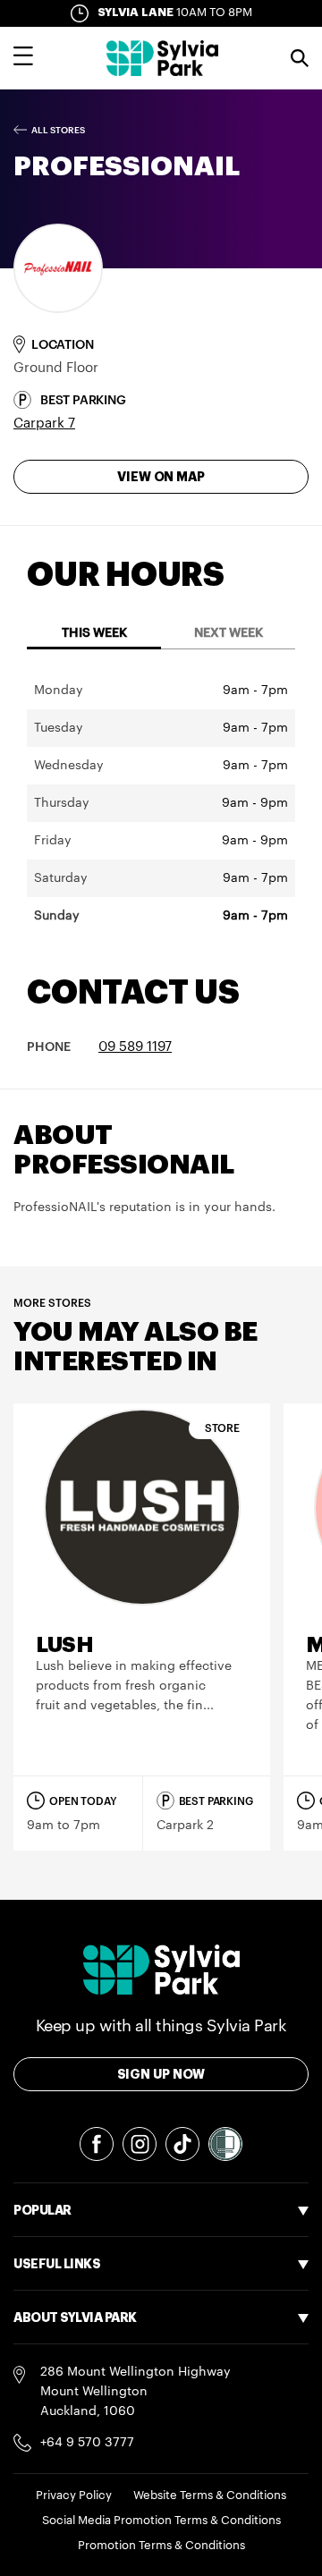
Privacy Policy (74, 2495)
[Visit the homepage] (162, 58)
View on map (161, 477)
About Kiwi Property (73, 2457)
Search (300, 58)
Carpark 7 (44, 424)
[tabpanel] (161, 803)
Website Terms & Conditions (210, 2495)
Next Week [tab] (229, 633)
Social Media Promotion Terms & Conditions (161, 2520)
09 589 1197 (135, 1047)
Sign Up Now (161, 2074)
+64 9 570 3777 (87, 2443)
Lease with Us (55, 2357)
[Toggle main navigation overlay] (23, 58)
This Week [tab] (94, 633)
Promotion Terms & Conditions (161, 2545)
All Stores (58, 131)
